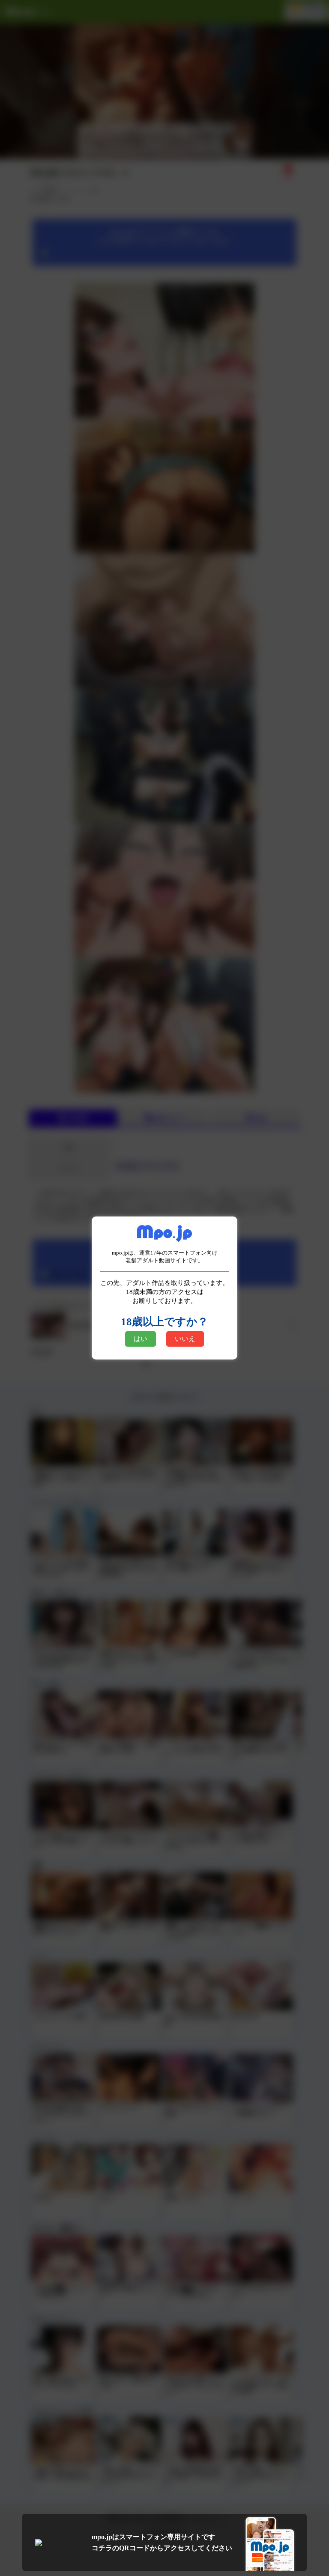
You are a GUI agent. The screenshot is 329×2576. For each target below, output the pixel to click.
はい (141, 1339)
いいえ (185, 1339)
